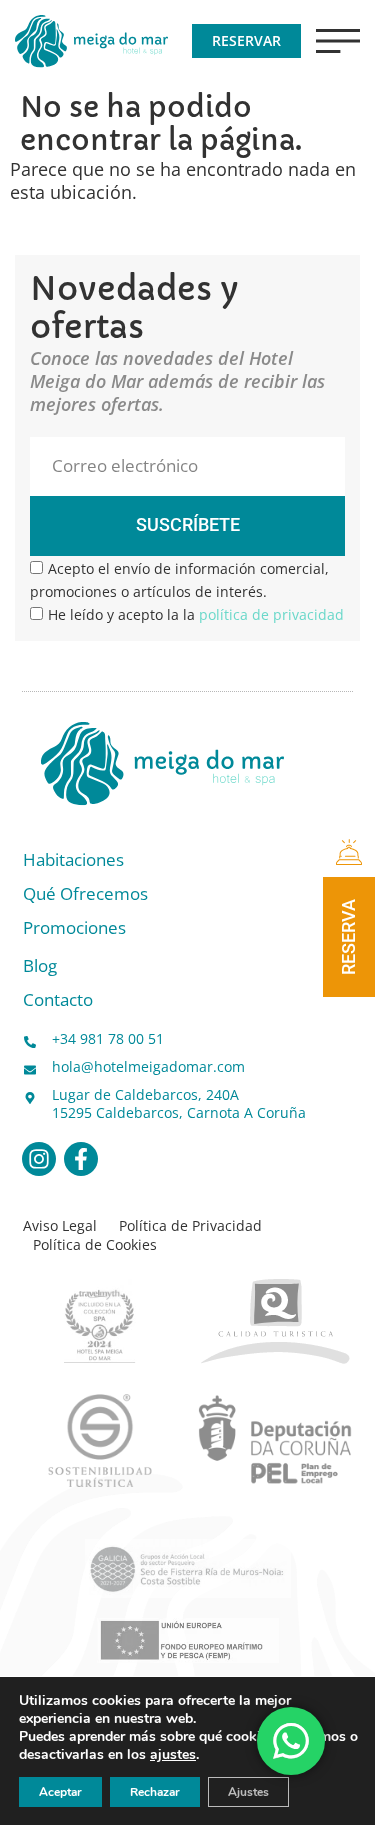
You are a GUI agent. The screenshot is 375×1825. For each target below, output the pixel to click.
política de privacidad (271, 615)
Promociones (74, 928)
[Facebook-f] (81, 1159)
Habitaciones (73, 860)
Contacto (58, 1000)
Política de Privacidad (190, 1226)
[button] (338, 41)
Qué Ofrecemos (85, 894)
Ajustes (248, 1792)
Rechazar (155, 1792)
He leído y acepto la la (196, 615)
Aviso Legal (60, 1226)
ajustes (173, 1755)
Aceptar (60, 1792)
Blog (40, 966)
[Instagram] (39, 1159)
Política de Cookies (95, 1245)
